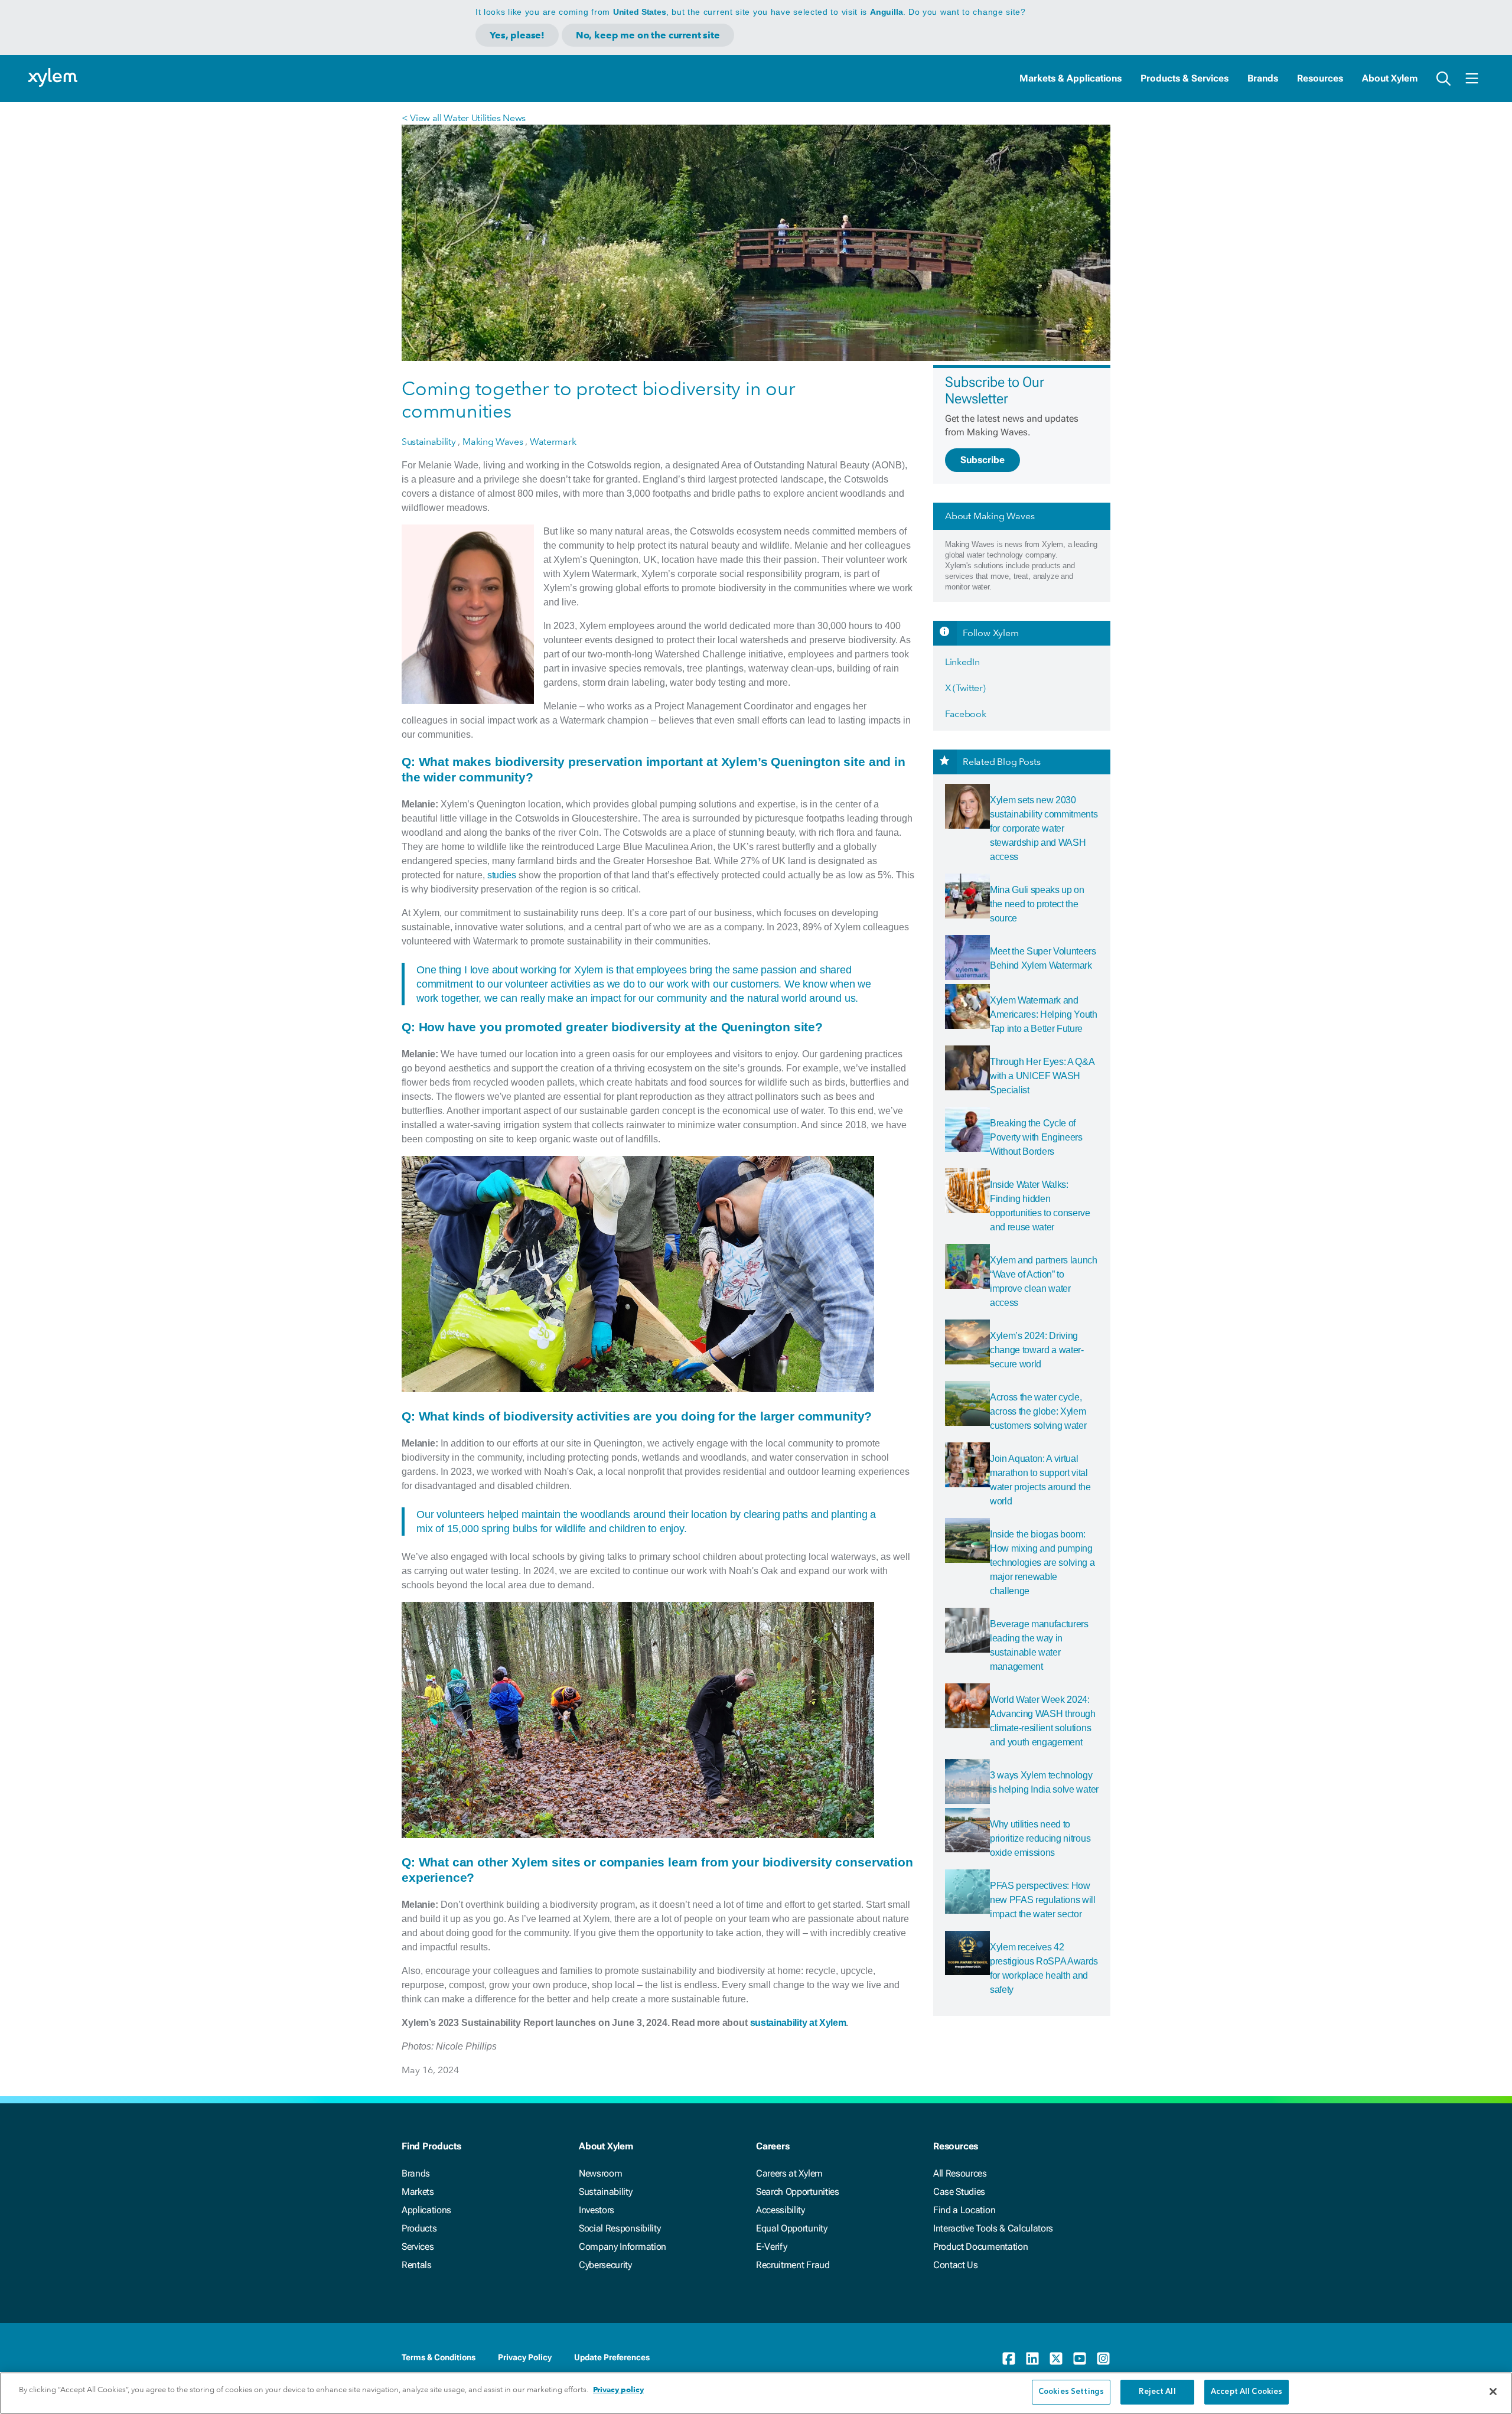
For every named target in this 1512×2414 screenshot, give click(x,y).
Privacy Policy (525, 2357)
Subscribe (983, 460)
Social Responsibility (620, 2228)
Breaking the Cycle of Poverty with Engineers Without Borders (1036, 1137)
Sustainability (606, 2192)
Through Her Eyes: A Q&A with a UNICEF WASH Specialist (1042, 1076)
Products (419, 2228)
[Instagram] (1103, 2358)
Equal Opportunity (792, 2228)
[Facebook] (1009, 2358)
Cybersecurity (605, 2265)
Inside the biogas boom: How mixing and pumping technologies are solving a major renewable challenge (1042, 1563)
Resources (1320, 78)
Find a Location (964, 2210)
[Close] (1493, 2392)
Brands (1263, 78)
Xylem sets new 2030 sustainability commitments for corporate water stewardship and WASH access (1044, 828)
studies (502, 875)
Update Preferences (612, 2357)
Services (418, 2247)
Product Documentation (980, 2247)
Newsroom (600, 2173)
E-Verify (771, 2247)
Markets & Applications (1071, 78)
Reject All (1157, 2392)
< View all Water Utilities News (464, 118)
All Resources (960, 2173)
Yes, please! (517, 35)
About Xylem (1390, 78)
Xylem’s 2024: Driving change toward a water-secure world (1037, 1350)
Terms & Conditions (439, 2357)
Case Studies (959, 2192)
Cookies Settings (1071, 2392)
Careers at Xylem (789, 2173)
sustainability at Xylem (798, 2023)
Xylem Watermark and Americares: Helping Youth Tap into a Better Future (1044, 1014)
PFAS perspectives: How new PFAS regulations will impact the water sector (1043, 1900)
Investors (597, 2210)
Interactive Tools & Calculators (993, 2228)
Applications (426, 2210)
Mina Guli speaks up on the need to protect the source (1037, 904)
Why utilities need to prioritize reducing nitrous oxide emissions (1040, 1838)
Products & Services (1184, 78)
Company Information (623, 2247)
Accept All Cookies (1247, 2392)
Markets (418, 2192)
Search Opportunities (798, 2192)
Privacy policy (618, 2389)
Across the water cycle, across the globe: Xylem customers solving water (1038, 1411)
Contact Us (956, 2265)
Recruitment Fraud (793, 2265)
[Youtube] (1080, 2358)
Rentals (417, 2265)
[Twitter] (1056, 2358)
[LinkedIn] (1032, 2358)
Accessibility (781, 2210)
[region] (756, 2393)
